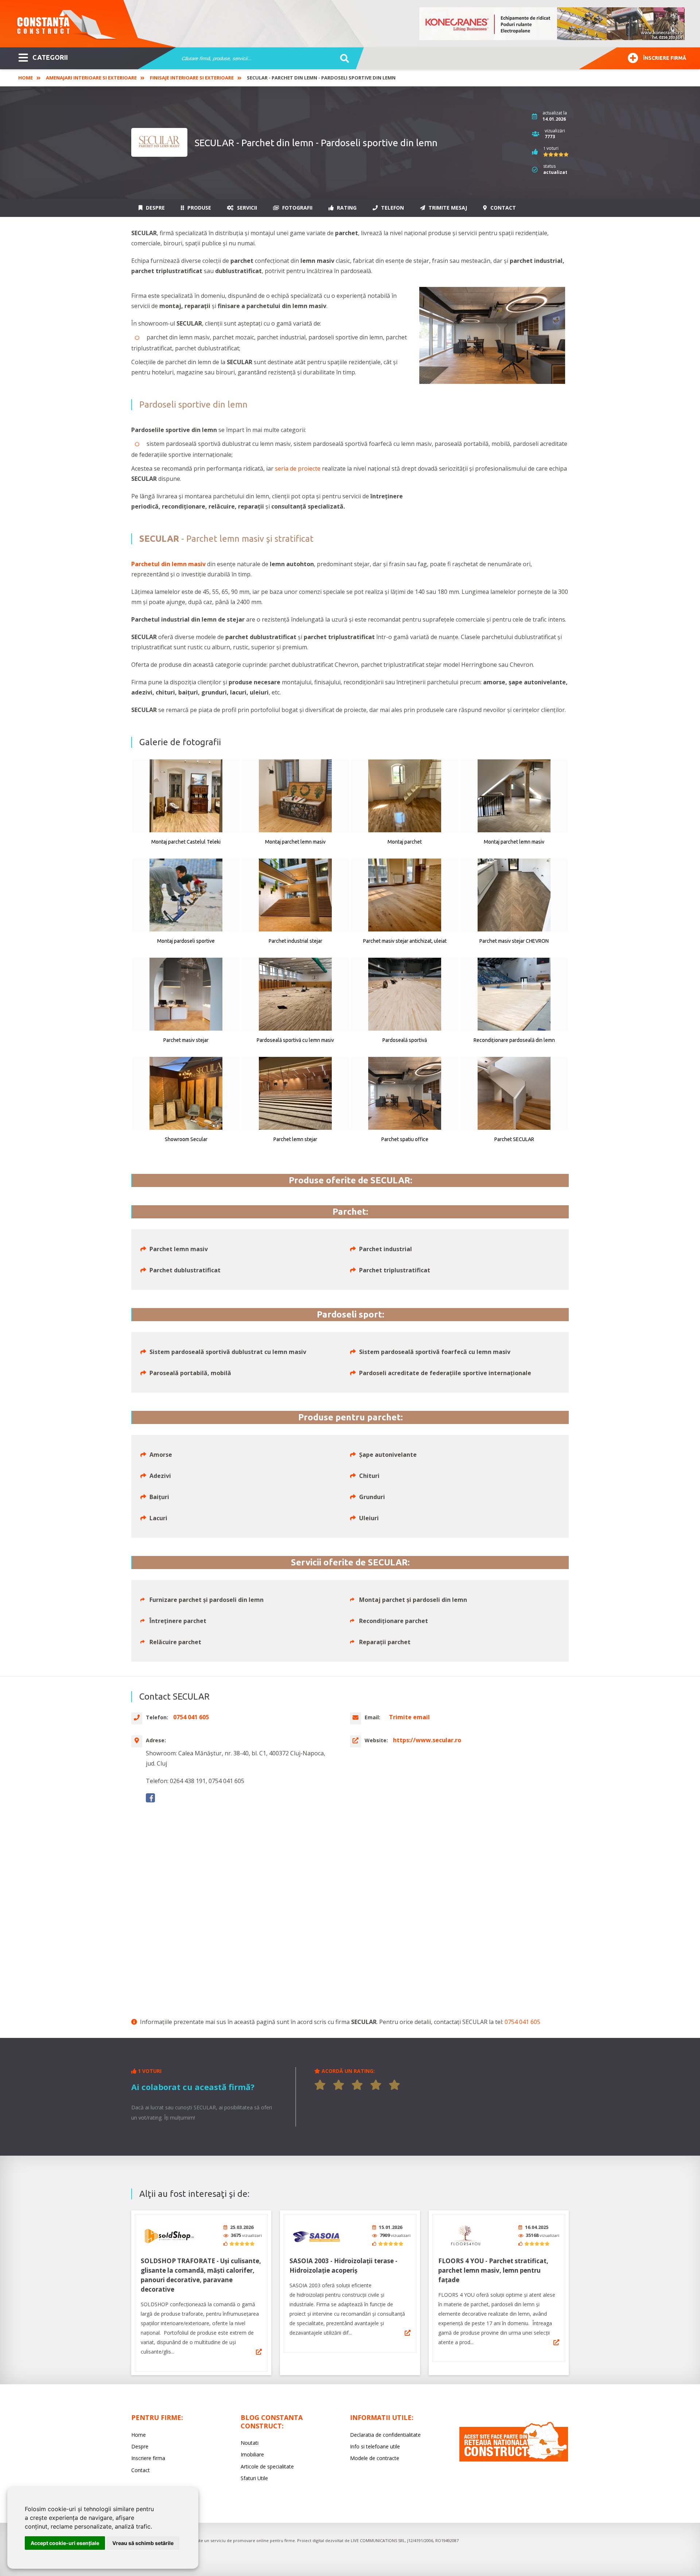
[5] (394, 2085)
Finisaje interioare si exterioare (192, 78)
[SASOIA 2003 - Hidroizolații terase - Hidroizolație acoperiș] (317, 2235)
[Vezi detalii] (259, 2352)
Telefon (392, 208)
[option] (552, 24)
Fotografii (297, 208)
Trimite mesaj (447, 208)
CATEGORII (50, 57)
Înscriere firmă (665, 58)
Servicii (246, 208)
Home (26, 78)
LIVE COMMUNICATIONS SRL (378, 2540)
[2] (339, 2085)
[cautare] (342, 59)
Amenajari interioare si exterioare (91, 78)
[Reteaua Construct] (514, 2460)
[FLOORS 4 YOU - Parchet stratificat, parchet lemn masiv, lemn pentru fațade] (466, 2235)
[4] (376, 2085)
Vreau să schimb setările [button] (143, 2543)
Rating (346, 208)
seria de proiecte (298, 468)
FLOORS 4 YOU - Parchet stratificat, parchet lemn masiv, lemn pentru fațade (493, 2270)
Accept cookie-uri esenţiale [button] (65, 2543)
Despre (155, 208)
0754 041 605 (522, 2022)
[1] (320, 2085)
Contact (502, 208)
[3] (357, 2085)
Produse (199, 208)
